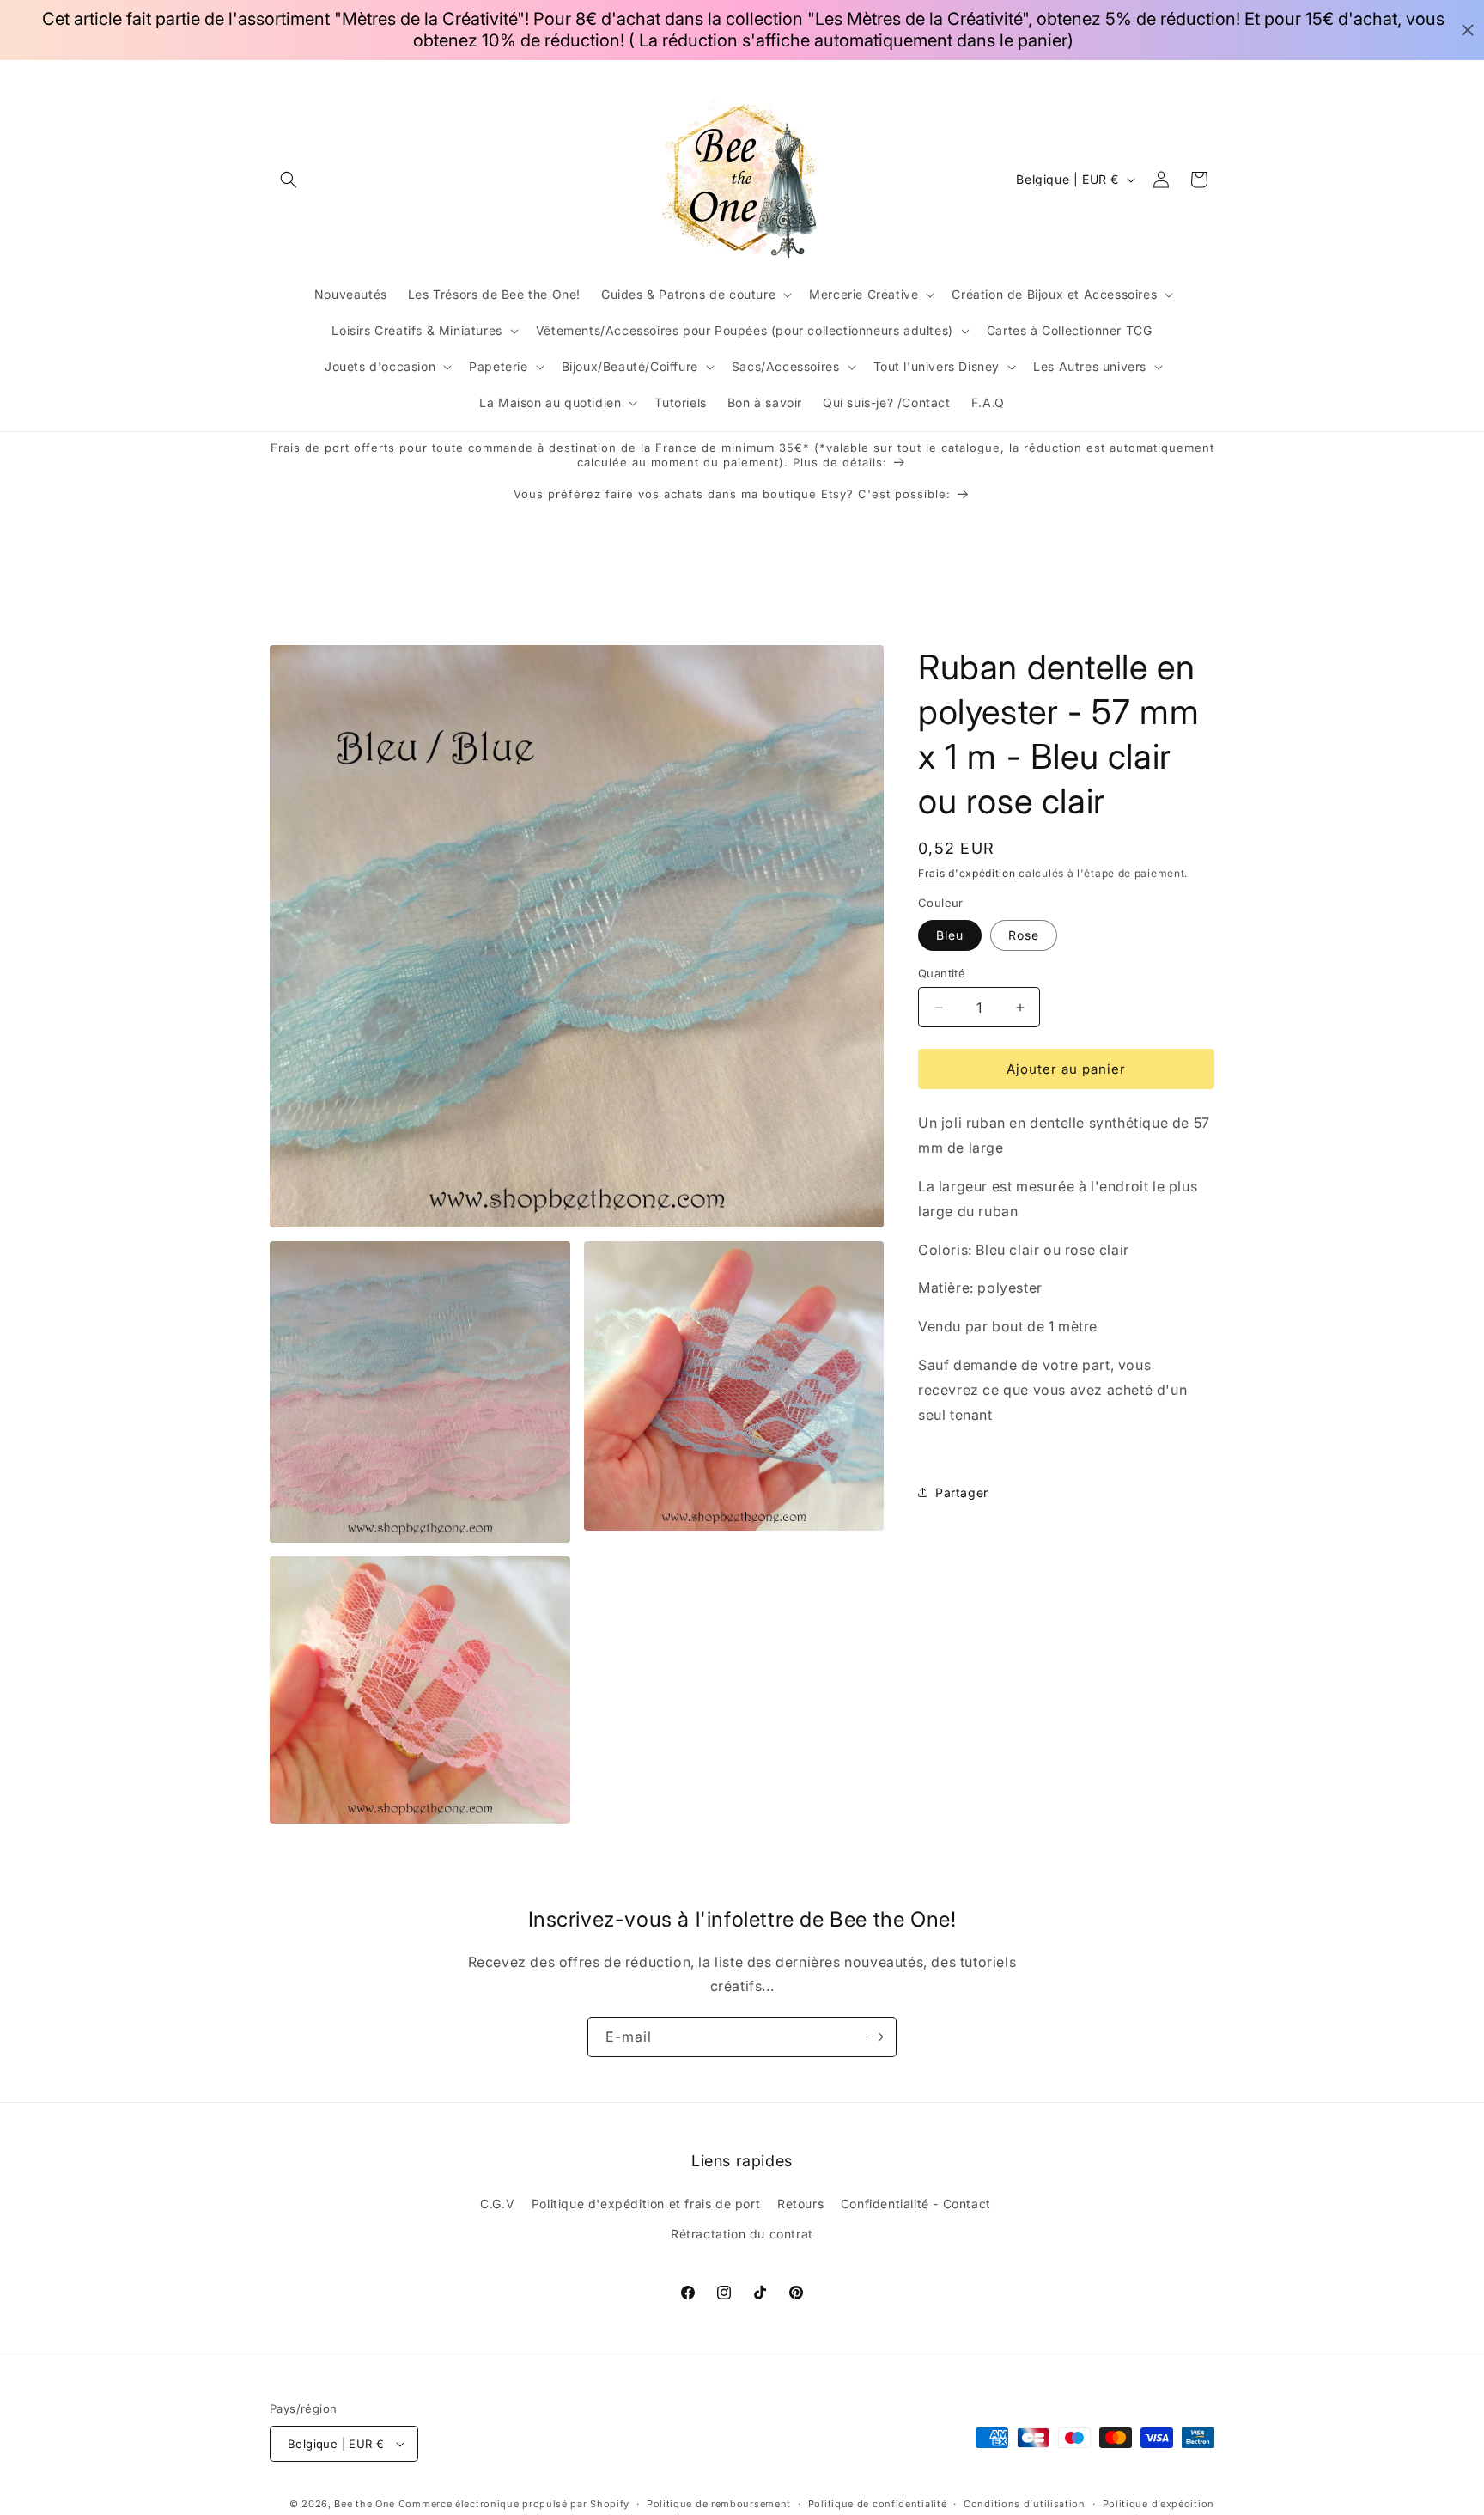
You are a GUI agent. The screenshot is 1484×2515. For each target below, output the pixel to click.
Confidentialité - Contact (916, 2203)
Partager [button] (962, 1492)
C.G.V (497, 2203)
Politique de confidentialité (878, 2504)
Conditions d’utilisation (1025, 2504)
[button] (289, 180)
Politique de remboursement (719, 2504)
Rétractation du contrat (742, 2234)
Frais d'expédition (967, 873)
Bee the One (365, 2504)
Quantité (942, 973)
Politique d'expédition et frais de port (646, 2203)
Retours (800, 2203)
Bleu (950, 935)
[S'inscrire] (877, 2037)
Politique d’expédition (1159, 2504)
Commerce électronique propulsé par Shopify (514, 2504)
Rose (1024, 935)
